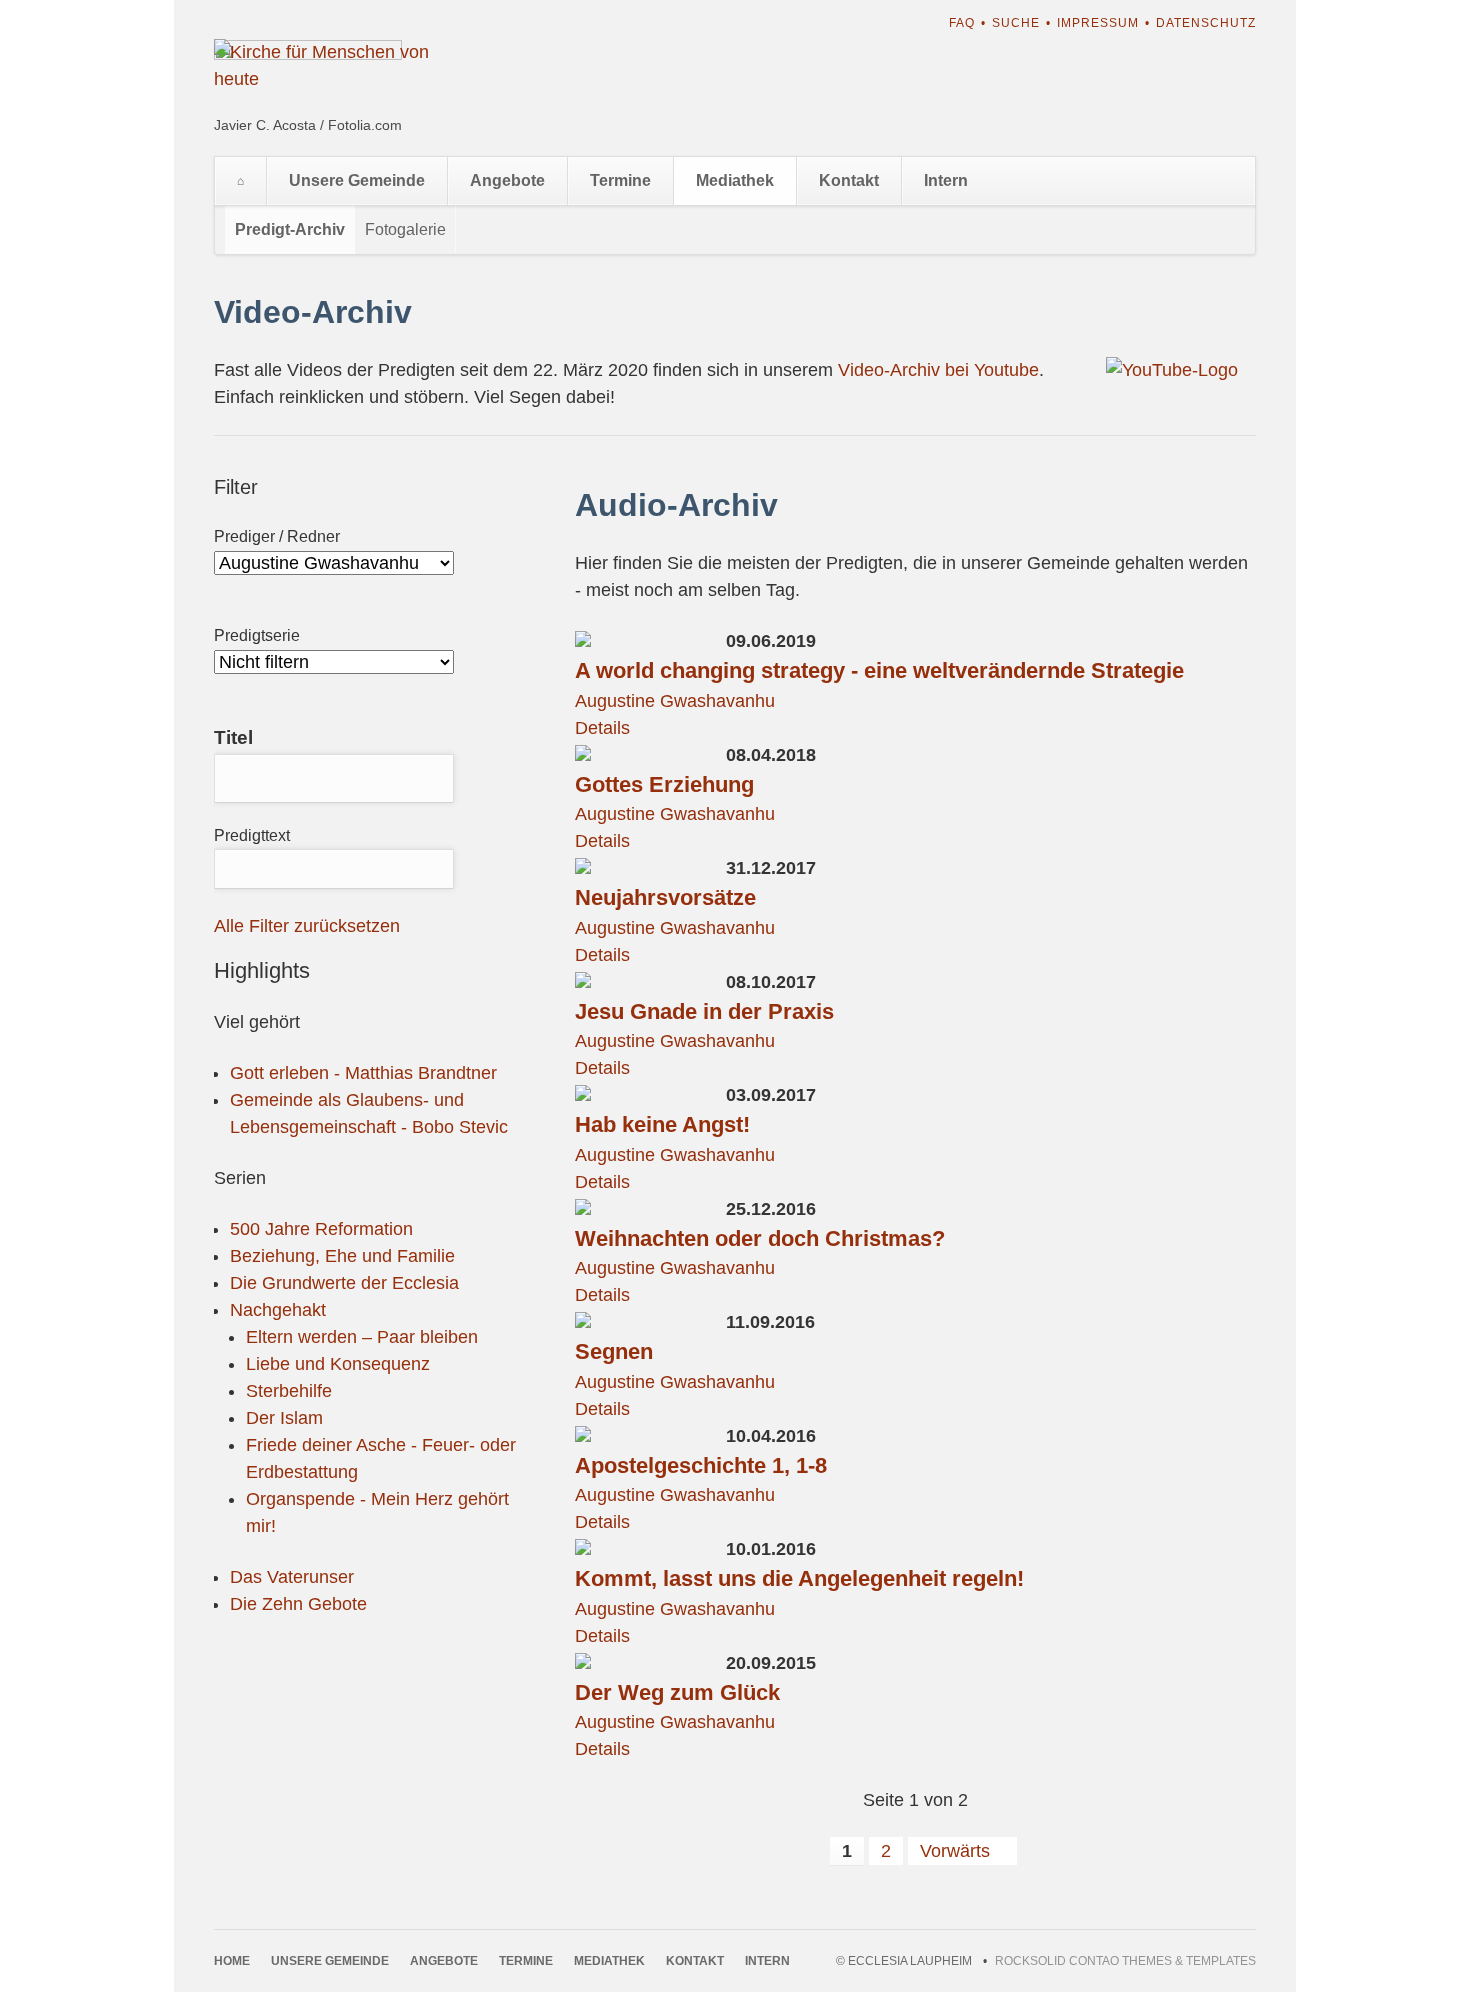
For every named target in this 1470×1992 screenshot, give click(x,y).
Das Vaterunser (292, 1577)
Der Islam (284, 1418)
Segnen (614, 1351)
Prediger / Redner (277, 536)
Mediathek (735, 180)
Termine (620, 180)
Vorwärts (955, 1851)
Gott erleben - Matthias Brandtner (363, 1073)
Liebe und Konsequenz (338, 1364)
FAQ (962, 23)
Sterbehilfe (289, 1391)
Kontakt (849, 180)
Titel (233, 737)
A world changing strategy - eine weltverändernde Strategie (879, 670)
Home (240, 181)
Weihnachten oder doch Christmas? (760, 1238)
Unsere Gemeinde (357, 180)
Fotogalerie (405, 229)
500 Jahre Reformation (321, 1229)
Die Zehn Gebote (298, 1604)
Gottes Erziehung (664, 784)
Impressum (1098, 23)
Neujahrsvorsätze (665, 897)
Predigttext (252, 835)
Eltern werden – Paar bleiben (362, 1337)
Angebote (507, 180)
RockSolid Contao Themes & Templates (1125, 1961)
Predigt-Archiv (290, 229)
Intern (946, 180)
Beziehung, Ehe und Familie (342, 1256)
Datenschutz (1206, 23)
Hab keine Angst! (662, 1124)
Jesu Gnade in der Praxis (704, 1011)
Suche (1016, 23)
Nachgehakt (278, 1310)
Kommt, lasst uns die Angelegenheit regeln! (799, 1578)
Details (602, 728)
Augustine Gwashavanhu (675, 701)
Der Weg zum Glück (677, 1692)
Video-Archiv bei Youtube (938, 370)
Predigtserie (257, 635)
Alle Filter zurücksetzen (307, 926)
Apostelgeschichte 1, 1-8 (701, 1465)
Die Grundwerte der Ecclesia (344, 1283)
